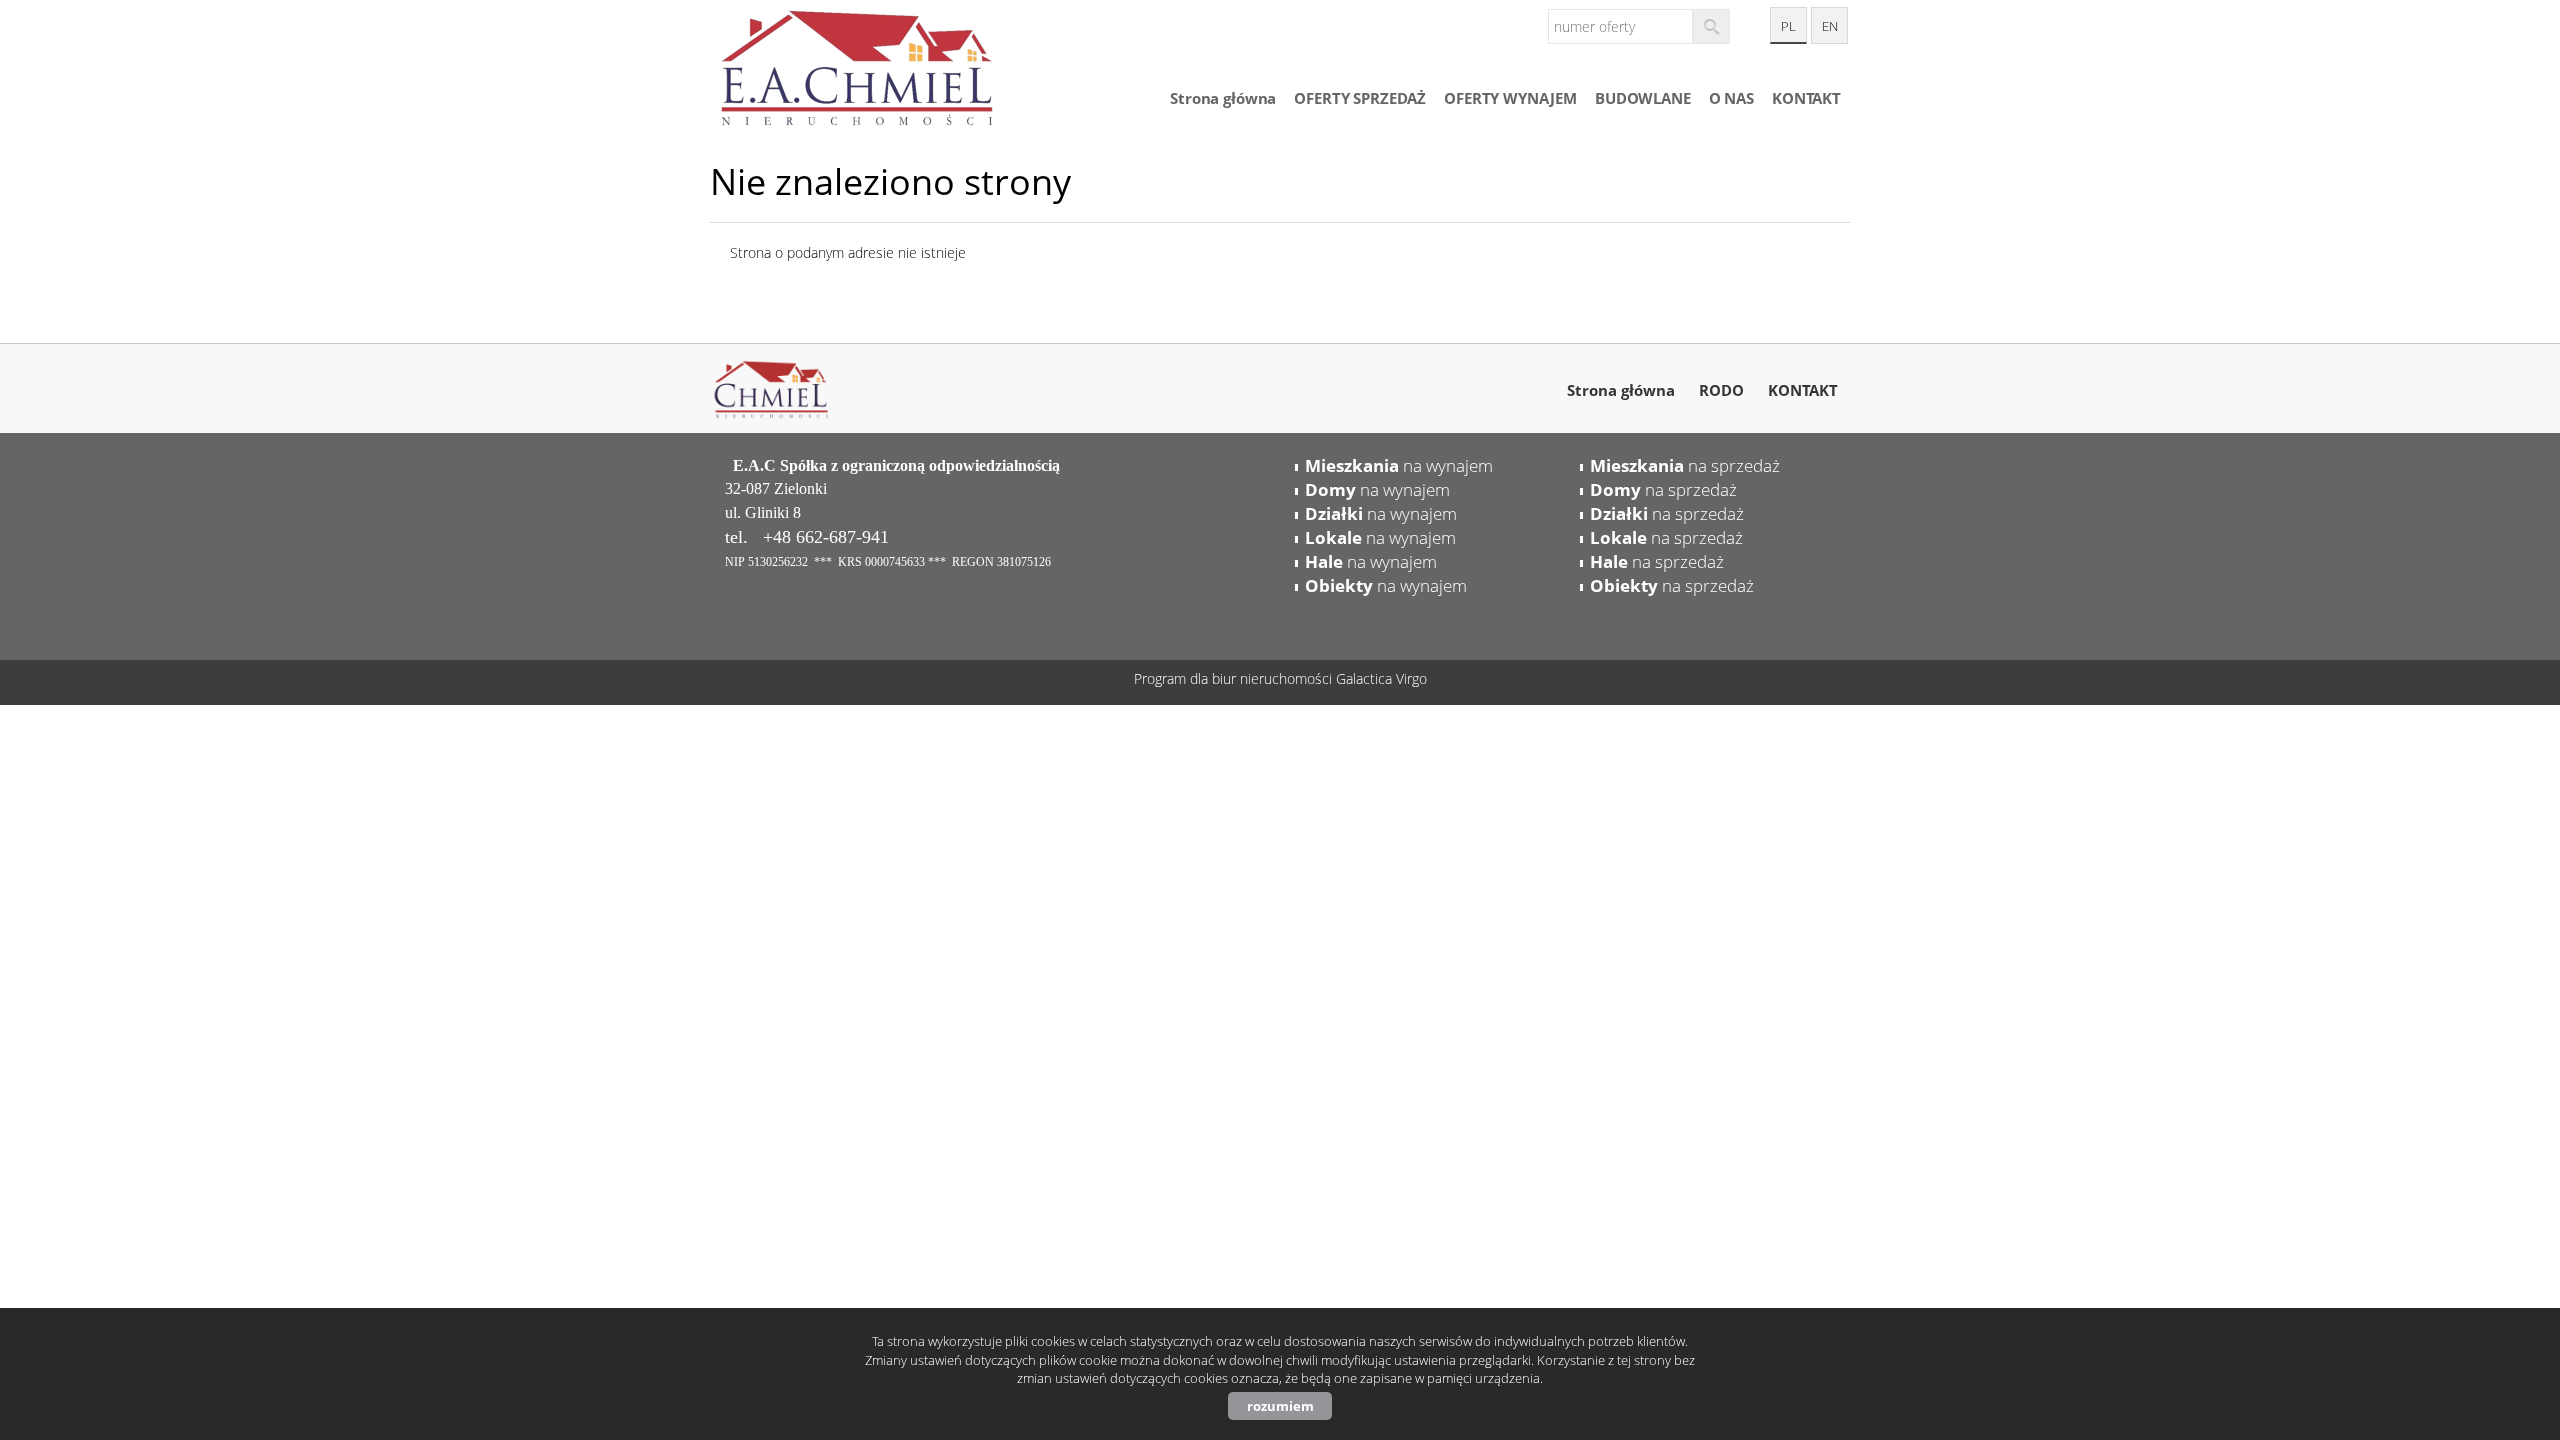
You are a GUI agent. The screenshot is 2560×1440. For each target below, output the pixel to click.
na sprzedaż (1685, 465)
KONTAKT (1806, 98)
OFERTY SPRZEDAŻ (1360, 98)
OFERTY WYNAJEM (1510, 98)
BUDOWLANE (1643, 98)
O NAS (1731, 98)
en (1830, 26)
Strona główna (1223, 98)
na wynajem (1399, 465)
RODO (1721, 390)
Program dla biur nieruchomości (1235, 678)
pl (1788, 26)
